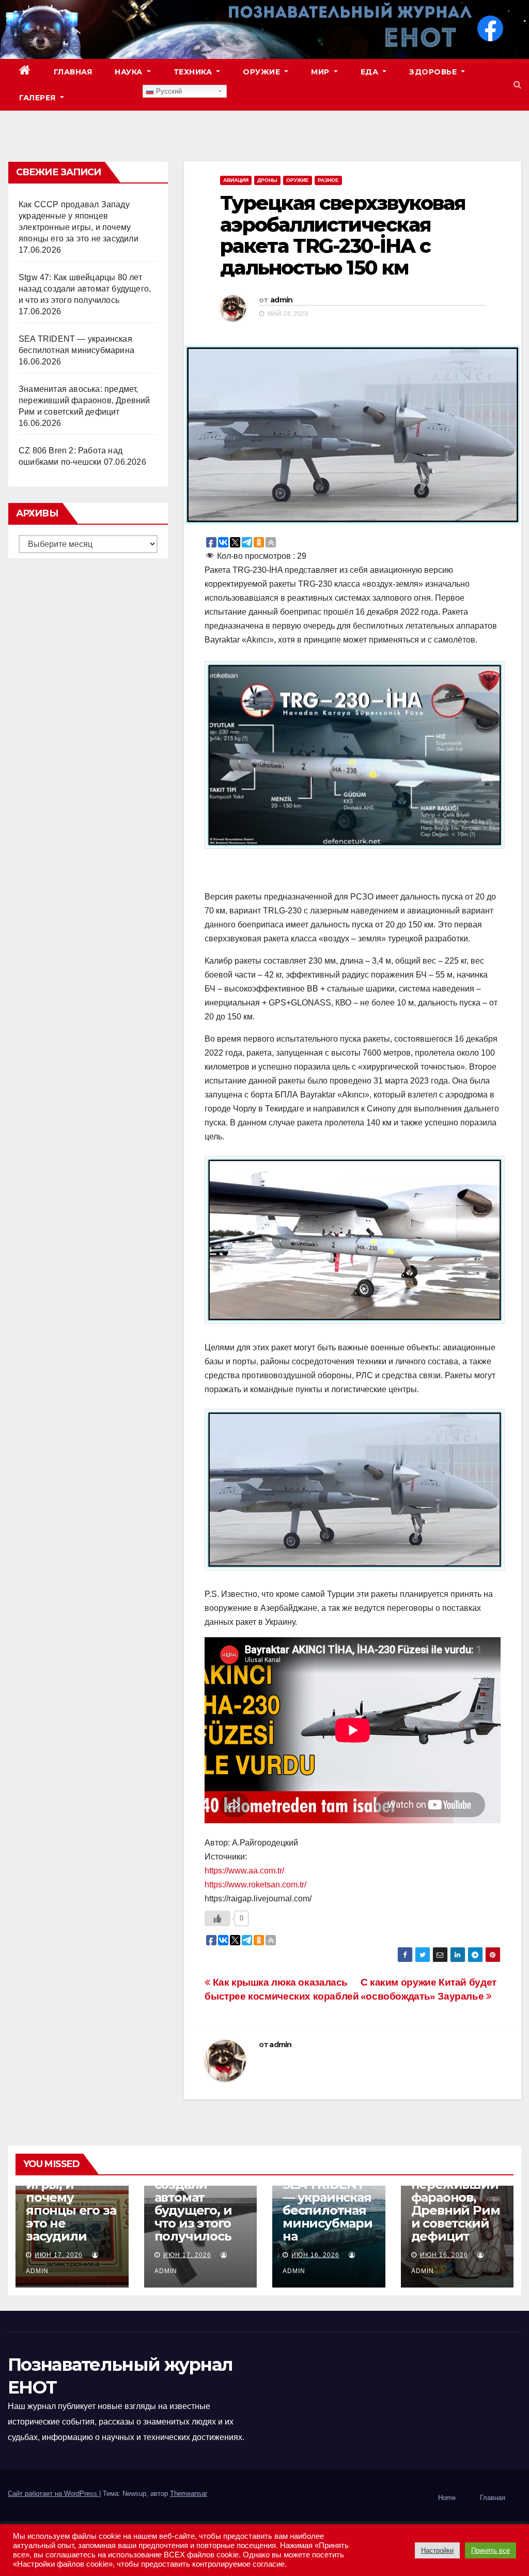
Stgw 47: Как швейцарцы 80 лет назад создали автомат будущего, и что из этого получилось (85, 289)
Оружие (263, 72)
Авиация (236, 180)
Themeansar (189, 2494)
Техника (194, 72)
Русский (168, 91)
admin (282, 300)
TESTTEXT (109, 98)
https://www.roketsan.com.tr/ (255, 1885)
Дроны (267, 180)
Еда (371, 72)
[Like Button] (217, 1918)
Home (447, 2498)
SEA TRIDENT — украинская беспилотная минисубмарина (328, 2210)
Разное (328, 180)
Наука (130, 72)
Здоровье (434, 72)
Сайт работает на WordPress (53, 2494)
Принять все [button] (491, 2550)
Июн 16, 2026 (315, 2255)
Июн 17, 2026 (59, 2255)
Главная (73, 72)
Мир (321, 72)
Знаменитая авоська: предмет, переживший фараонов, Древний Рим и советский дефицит (84, 400)
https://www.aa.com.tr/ (244, 1871)
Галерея (38, 98)
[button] (517, 85)
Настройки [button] (437, 2550)
